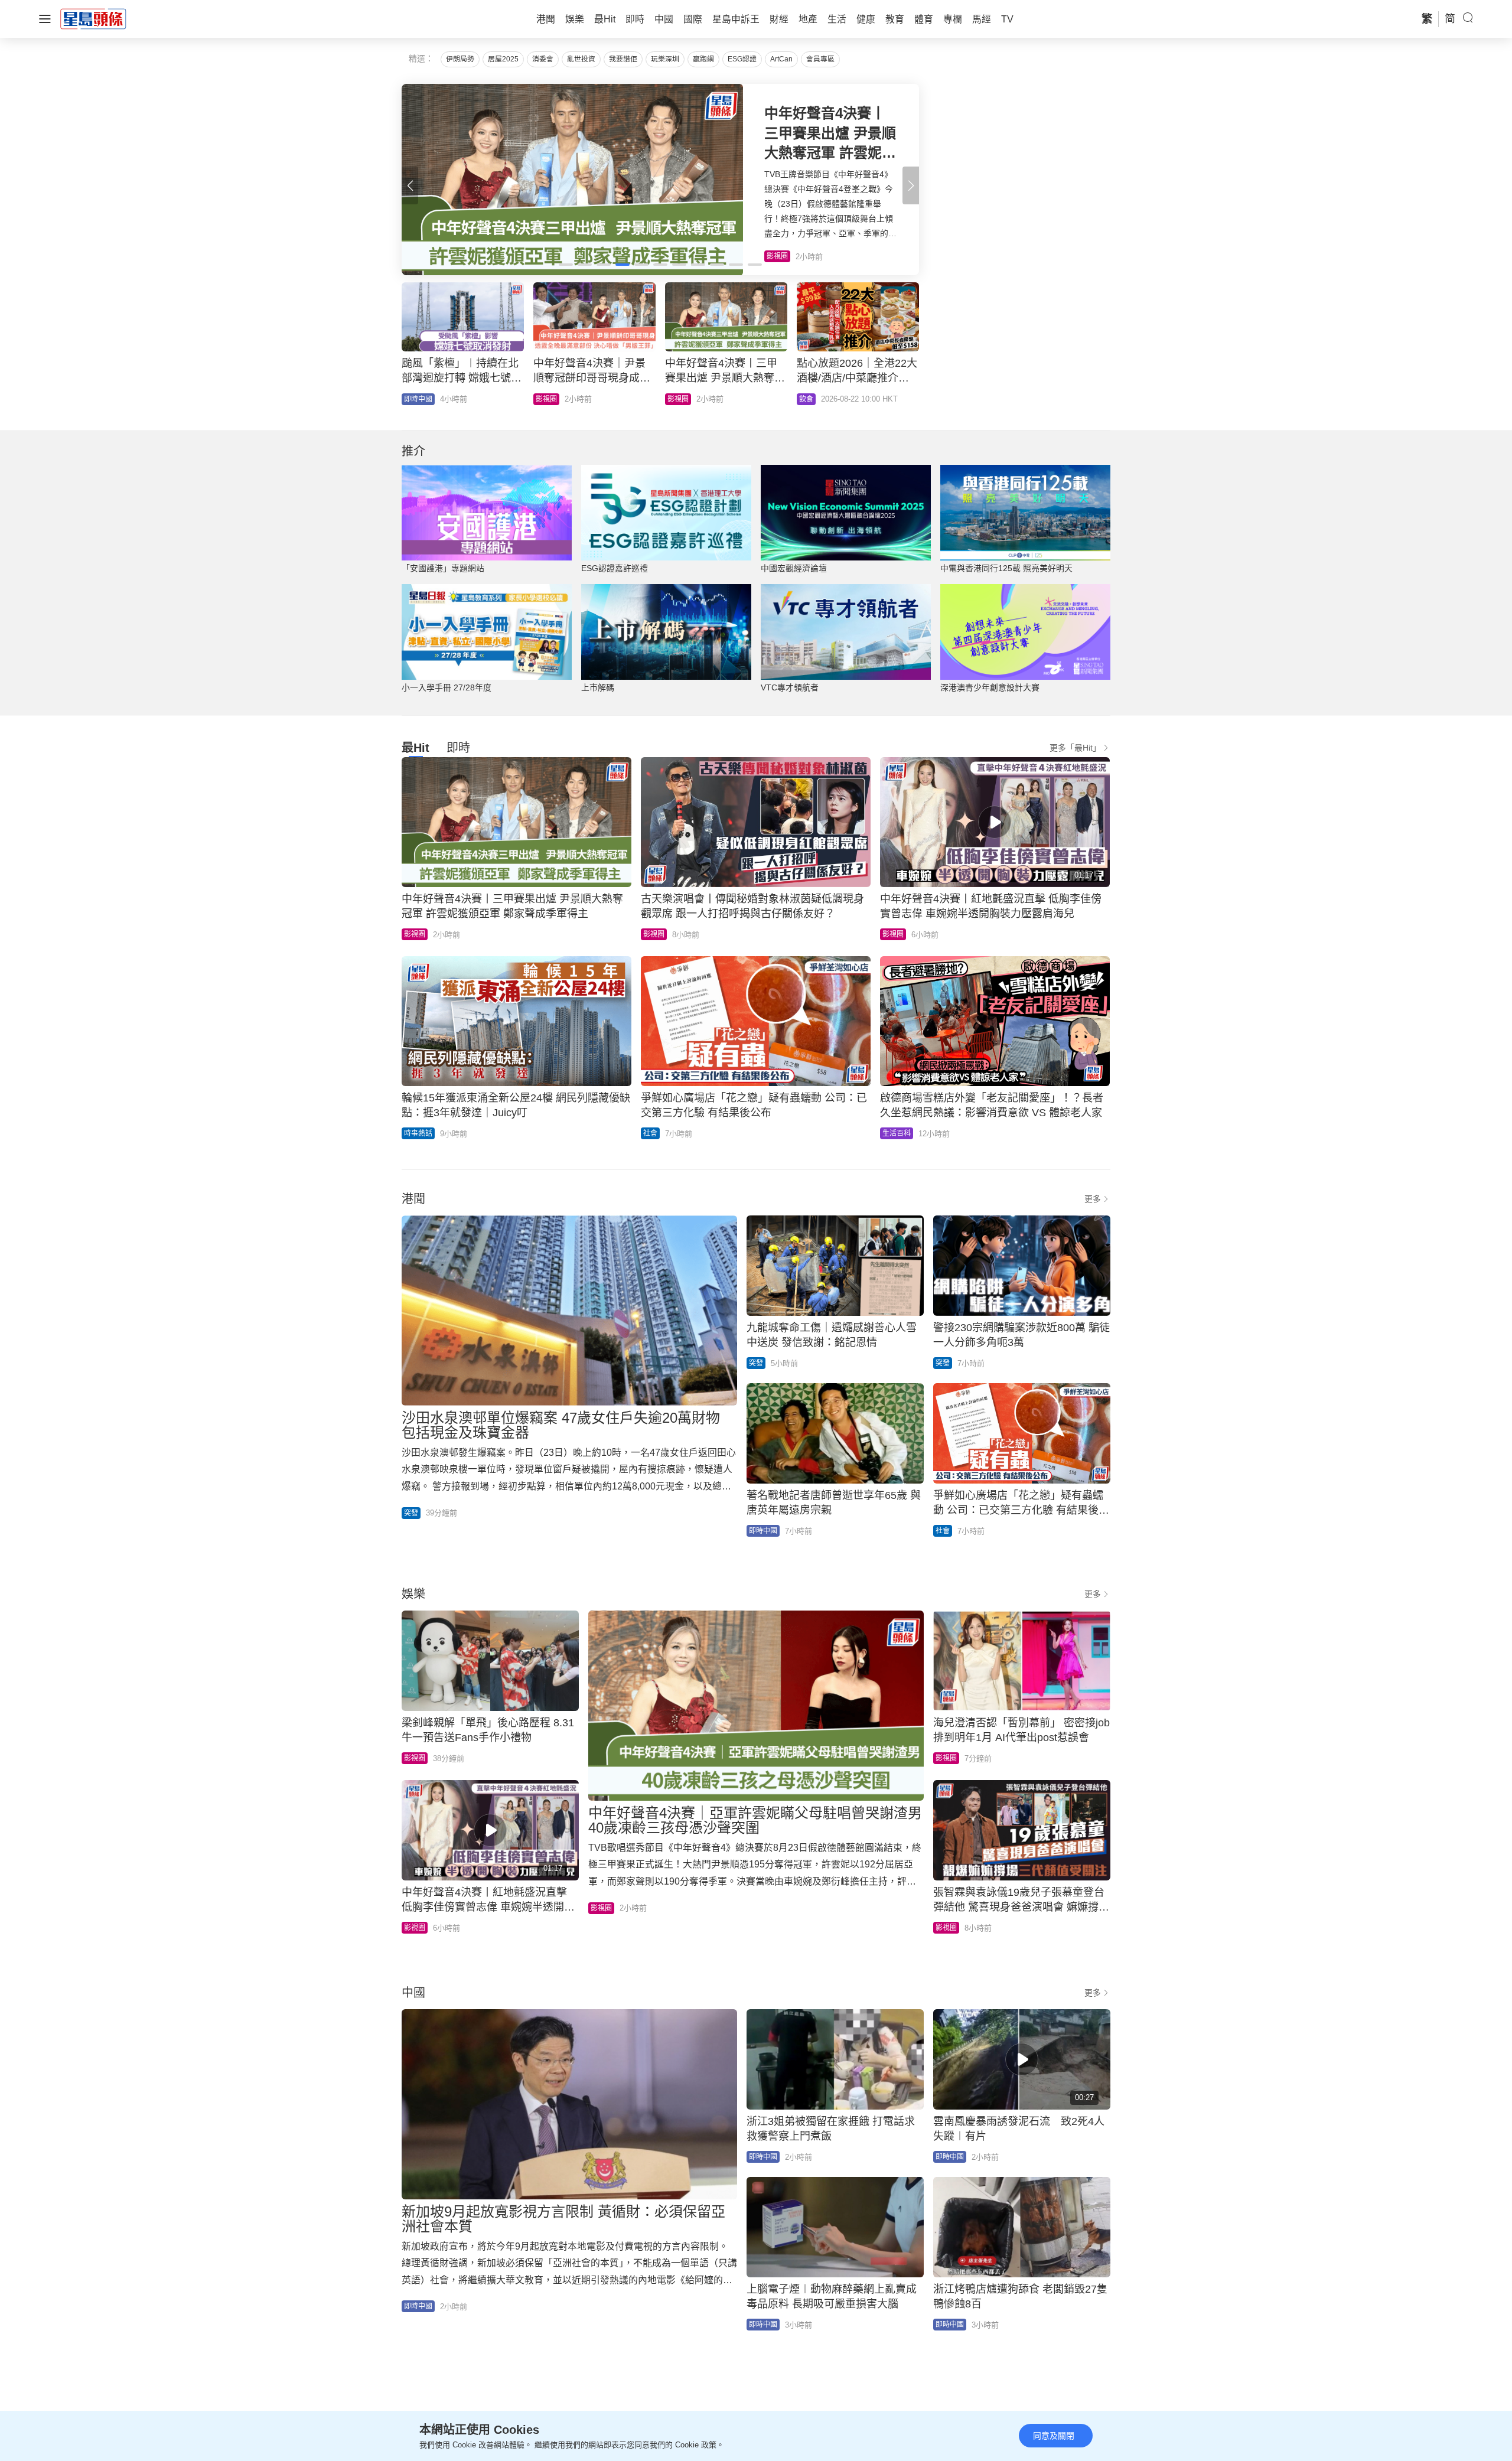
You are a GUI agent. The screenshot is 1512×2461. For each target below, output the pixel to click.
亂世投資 (581, 59)
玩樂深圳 (665, 59)
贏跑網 (703, 59)
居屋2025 (503, 59)
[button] (911, 185)
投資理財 (418, 399)
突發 (411, 1513)
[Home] (93, 18)
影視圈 (415, 934)
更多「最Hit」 (1075, 748)
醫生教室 (682, 399)
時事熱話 (418, 1133)
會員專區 (820, 59)
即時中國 (550, 399)
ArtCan (781, 59)
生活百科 (897, 1133)
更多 (1093, 1199)
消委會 (543, 59)
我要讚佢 (623, 59)
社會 (650, 1133)
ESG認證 (742, 59)
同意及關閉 (1054, 2436)
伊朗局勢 (460, 59)
